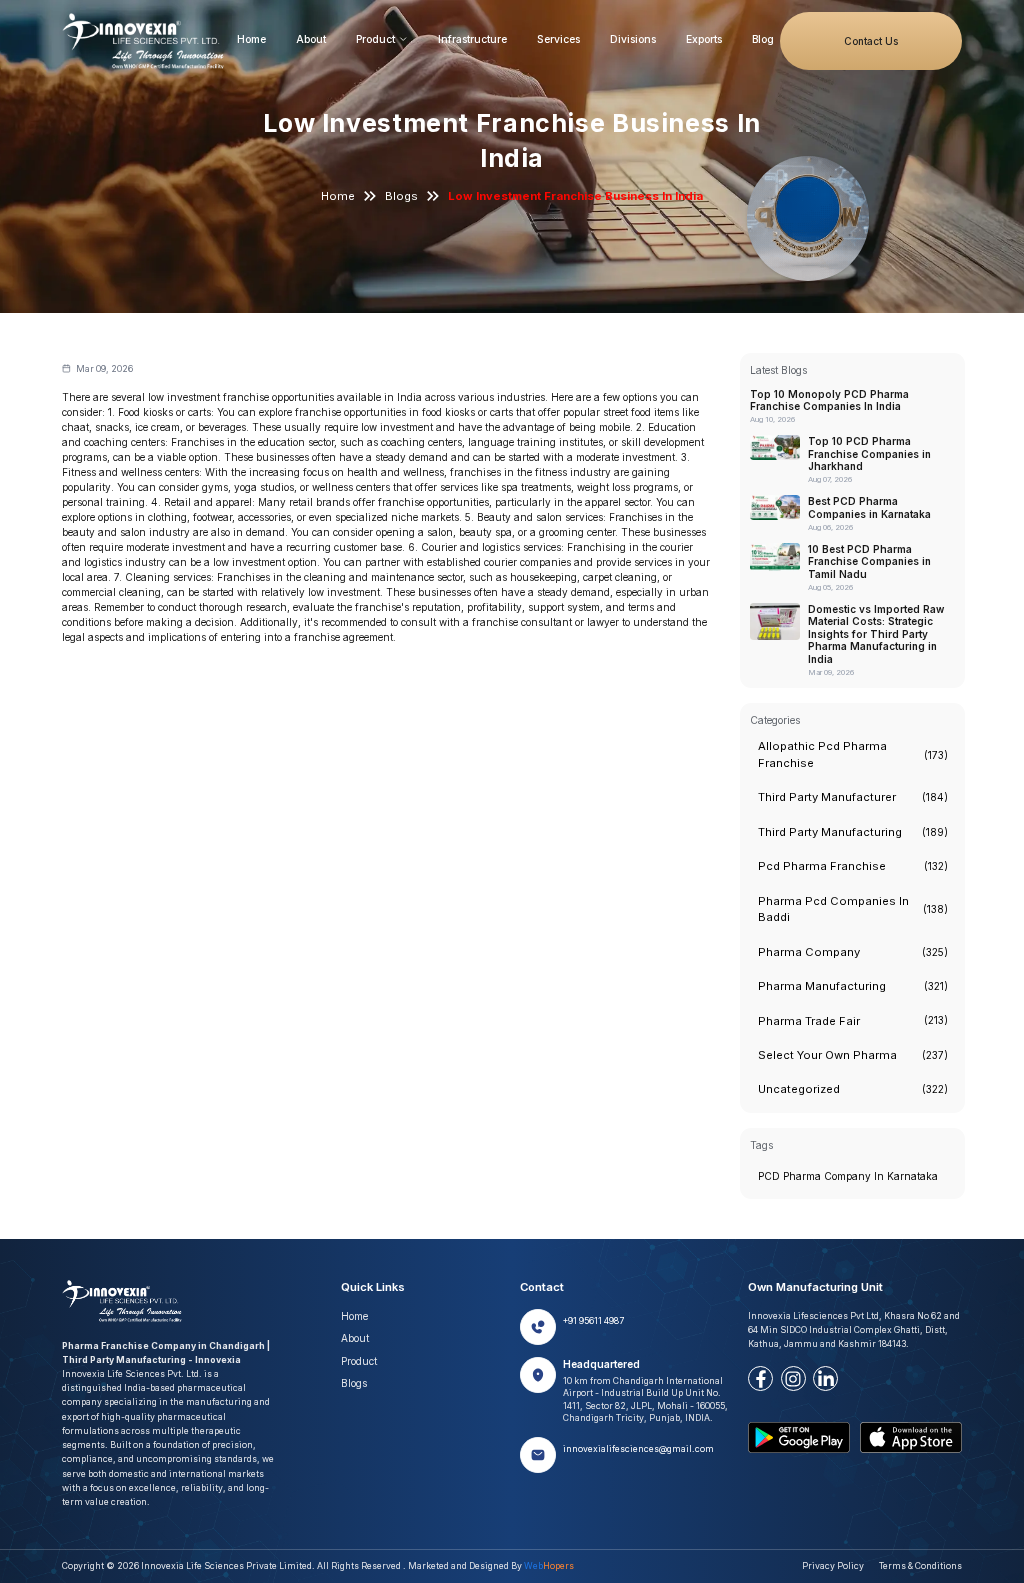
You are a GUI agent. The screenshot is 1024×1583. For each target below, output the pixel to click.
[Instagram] (793, 1378)
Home (251, 39)
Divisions (633, 39)
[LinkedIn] (825, 1378)
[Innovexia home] (146, 41)
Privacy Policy (833, 1566)
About (311, 39)
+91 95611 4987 (593, 1321)
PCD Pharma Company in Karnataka (848, 1176)
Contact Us (871, 41)
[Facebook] (760, 1378)
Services (558, 39)
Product (375, 39)
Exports (704, 39)
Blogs (401, 196)
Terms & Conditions (920, 1566)
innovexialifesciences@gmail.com (638, 1449)
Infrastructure (472, 39)
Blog (763, 39)
